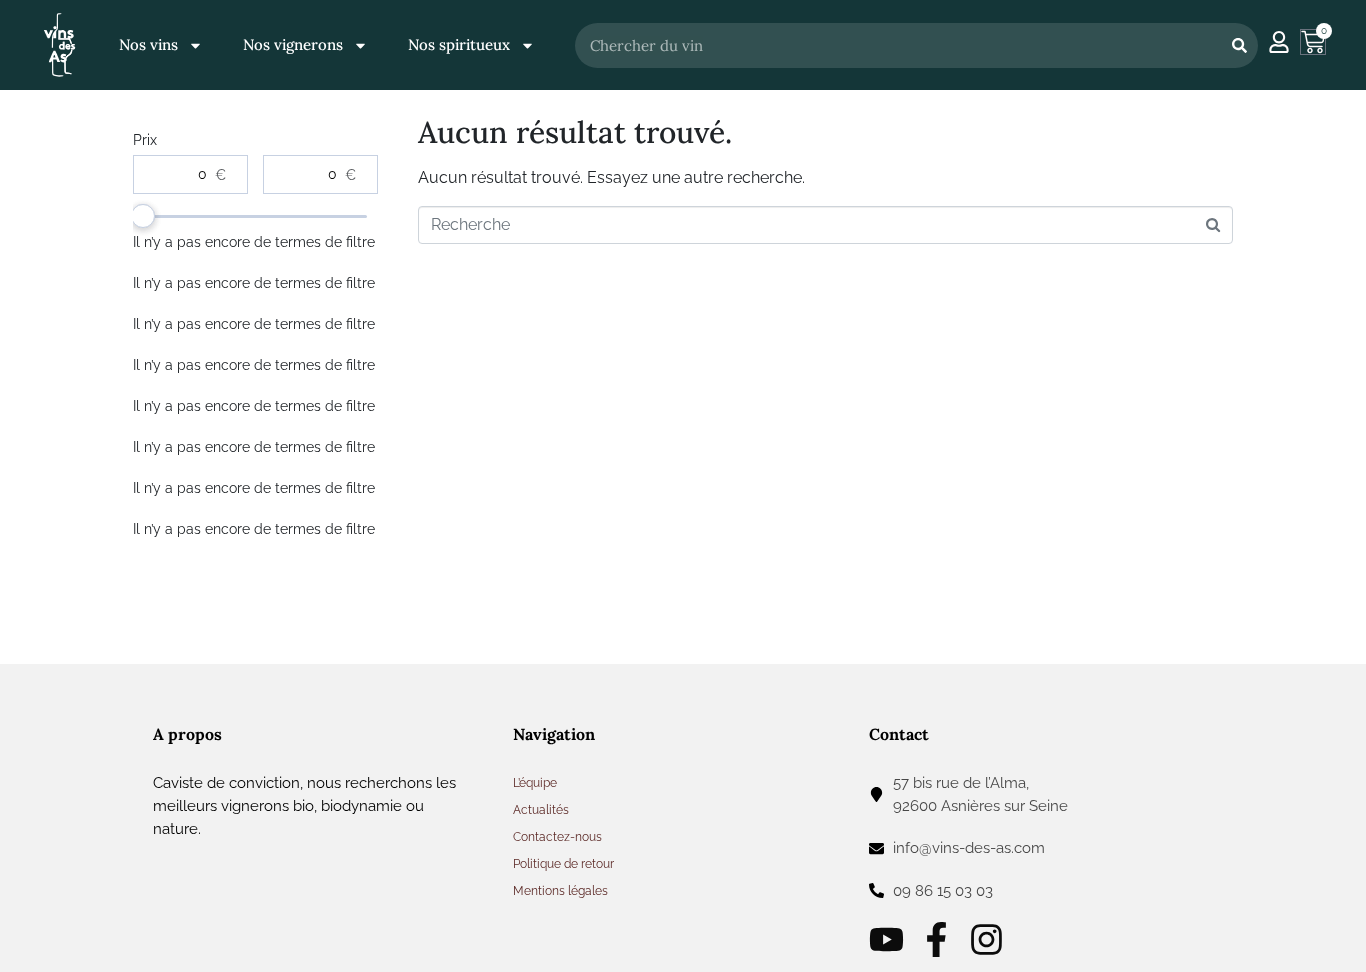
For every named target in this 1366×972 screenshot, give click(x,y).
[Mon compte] (1279, 42)
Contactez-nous (557, 837)
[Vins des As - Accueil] (59, 44)
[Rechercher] (1239, 45)
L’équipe (535, 783)
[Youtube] (886, 939)
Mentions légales (560, 891)
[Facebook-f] (936, 939)
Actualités (541, 810)
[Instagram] (986, 939)
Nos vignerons (293, 44)
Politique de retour (563, 864)
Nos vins (148, 44)
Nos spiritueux (459, 44)
